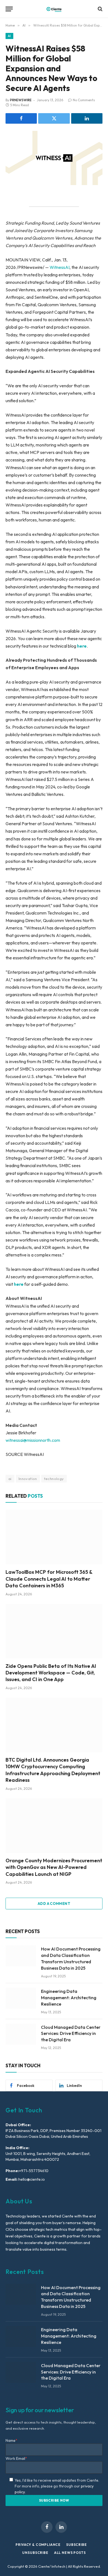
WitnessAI (60, 267)
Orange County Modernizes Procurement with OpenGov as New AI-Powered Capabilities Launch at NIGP (54, 1867)
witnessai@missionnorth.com (33, 1440)
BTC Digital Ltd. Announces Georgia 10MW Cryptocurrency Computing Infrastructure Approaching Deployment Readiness (53, 1770)
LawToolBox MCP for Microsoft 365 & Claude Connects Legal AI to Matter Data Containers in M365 (49, 1579)
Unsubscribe (35, 2553)
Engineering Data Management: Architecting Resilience (69, 1998)
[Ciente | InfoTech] (54, 9)
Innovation (28, 1479)
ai (10, 1479)
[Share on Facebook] (21, 118)
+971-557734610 (34, 2171)
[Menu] (9, 9)
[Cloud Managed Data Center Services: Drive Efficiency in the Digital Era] (21, 2034)
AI (9, 36)
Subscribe (77, 2545)
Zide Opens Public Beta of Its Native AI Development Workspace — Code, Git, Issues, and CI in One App (51, 1673)
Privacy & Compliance (38, 2545)
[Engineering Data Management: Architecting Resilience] (21, 1998)
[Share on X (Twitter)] (54, 118)
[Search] (100, 9)
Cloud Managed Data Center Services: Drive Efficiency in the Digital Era (71, 2034)
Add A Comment (54, 1904)
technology (54, 1479)
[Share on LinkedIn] (87, 118)
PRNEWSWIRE (21, 100)
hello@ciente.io (31, 2179)
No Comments (84, 100)
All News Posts (70, 2553)
